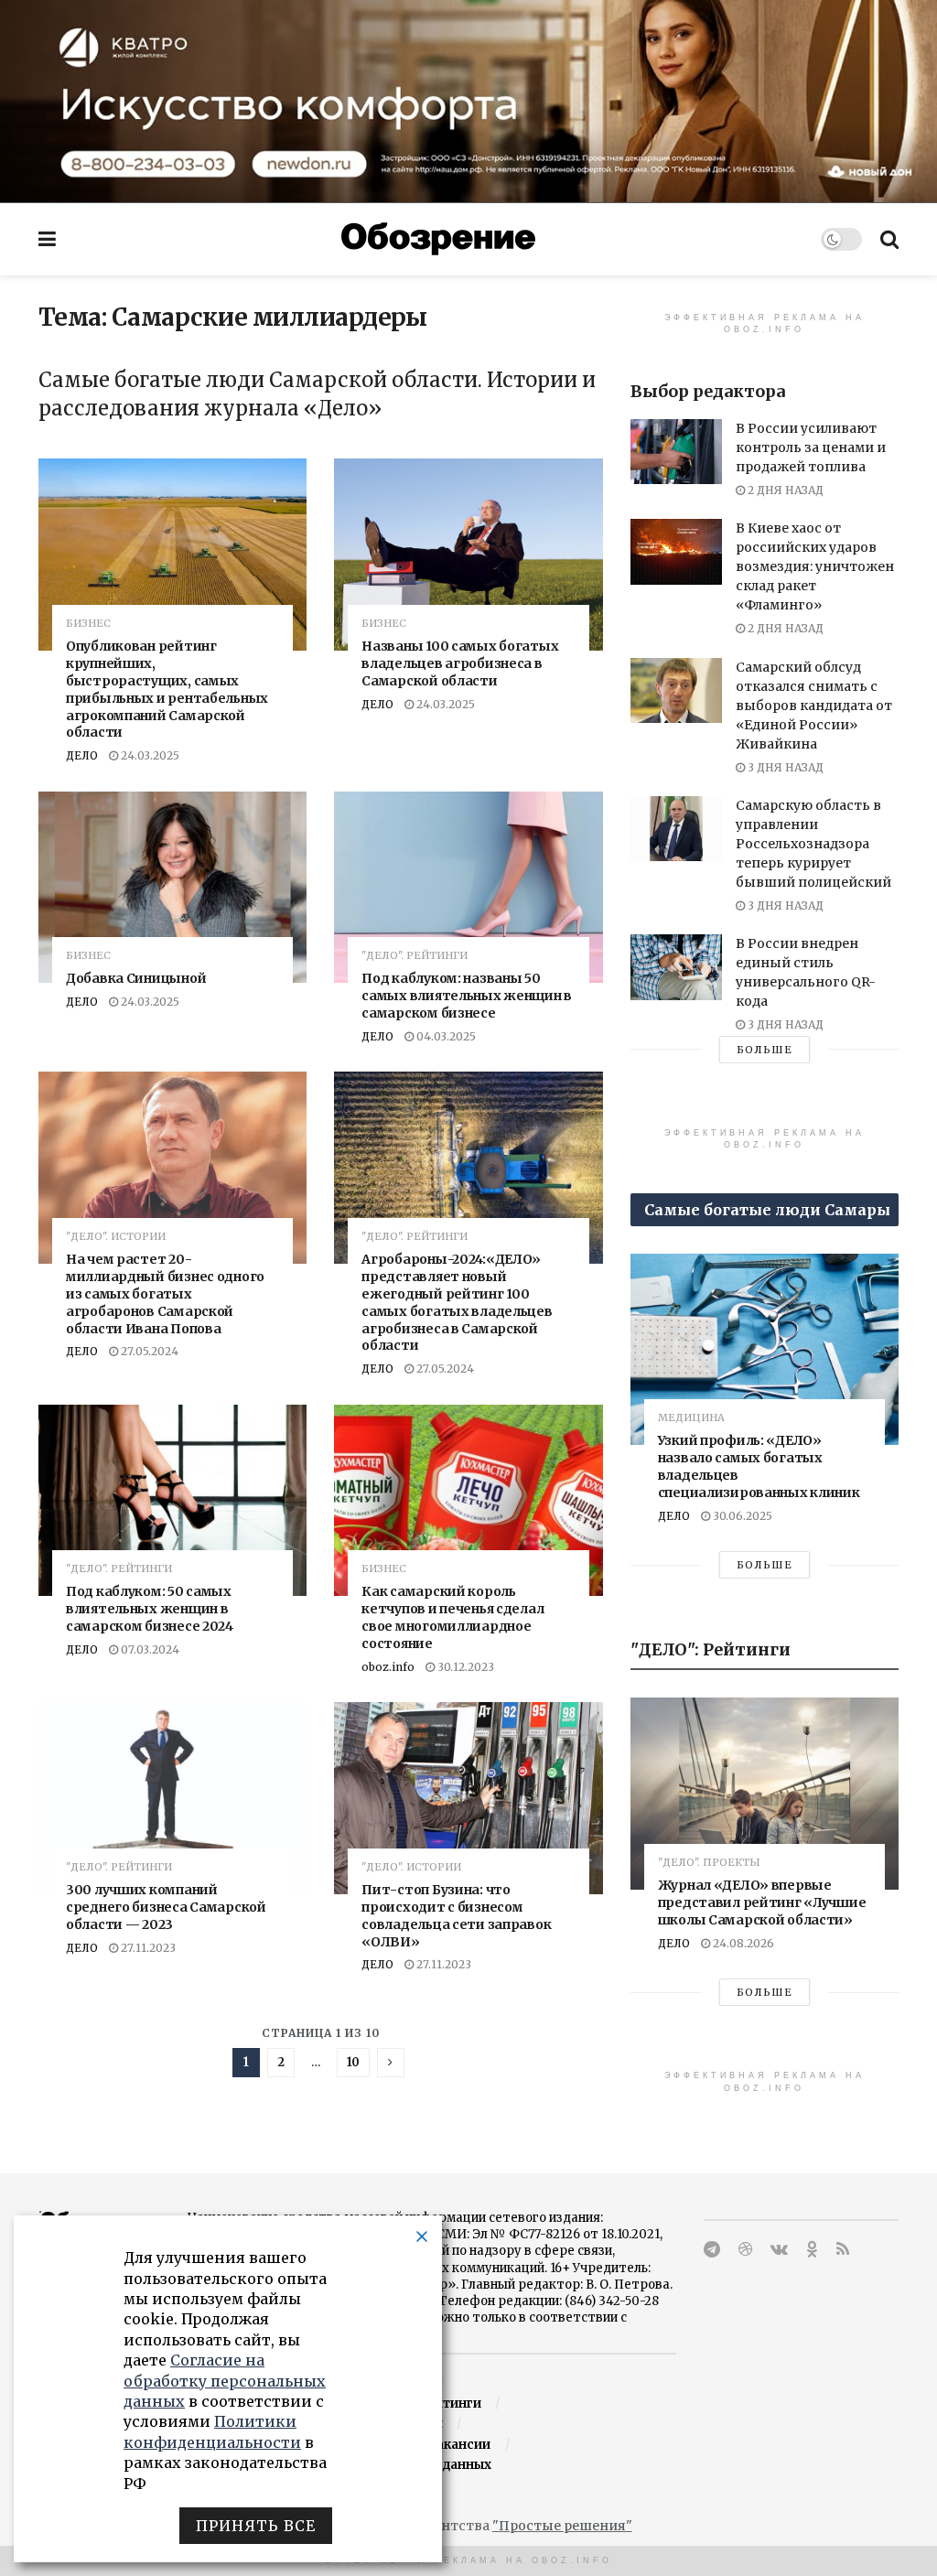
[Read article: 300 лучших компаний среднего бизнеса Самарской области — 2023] (172, 1798)
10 (353, 2062)
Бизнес (88, 624)
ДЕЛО (82, 755)
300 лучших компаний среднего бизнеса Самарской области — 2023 (166, 1907)
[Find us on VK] (779, 2250)
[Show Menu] (47, 239)
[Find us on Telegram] (712, 2250)
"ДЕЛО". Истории (116, 1237)
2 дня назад (784, 490)
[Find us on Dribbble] (745, 2250)
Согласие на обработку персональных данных (225, 2381)
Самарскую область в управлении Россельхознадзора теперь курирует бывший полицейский (813, 844)
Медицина (691, 1418)
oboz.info (388, 1667)
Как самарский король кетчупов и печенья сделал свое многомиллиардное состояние (452, 1617)
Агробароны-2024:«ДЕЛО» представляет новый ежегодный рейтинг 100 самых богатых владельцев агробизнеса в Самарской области (457, 1302)
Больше (765, 1050)
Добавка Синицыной (136, 978)
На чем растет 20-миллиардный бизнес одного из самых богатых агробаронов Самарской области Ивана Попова (165, 1294)
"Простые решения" (562, 2526)
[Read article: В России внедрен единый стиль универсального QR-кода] (676, 967)
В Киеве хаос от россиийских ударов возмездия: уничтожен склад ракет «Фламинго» (815, 566)
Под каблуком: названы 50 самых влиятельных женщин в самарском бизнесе (467, 996)
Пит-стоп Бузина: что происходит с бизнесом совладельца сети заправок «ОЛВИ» (456, 1916)
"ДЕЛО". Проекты (709, 1863)
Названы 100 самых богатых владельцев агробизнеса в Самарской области (460, 663)
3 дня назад (784, 767)
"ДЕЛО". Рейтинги (415, 956)
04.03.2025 (445, 1036)
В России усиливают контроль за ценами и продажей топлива (811, 447)
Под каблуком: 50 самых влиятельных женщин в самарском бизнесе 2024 (150, 1609)
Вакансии (459, 2445)
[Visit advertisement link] (468, 101)
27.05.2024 (148, 1351)
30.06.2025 (741, 1516)
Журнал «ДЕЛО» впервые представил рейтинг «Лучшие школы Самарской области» (762, 1902)
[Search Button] (889, 239)
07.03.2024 (149, 1649)
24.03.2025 (149, 755)
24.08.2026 (742, 1943)
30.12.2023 (464, 1667)
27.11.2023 (147, 1948)
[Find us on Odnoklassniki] (812, 2250)
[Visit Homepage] (438, 239)
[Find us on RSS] (843, 2250)
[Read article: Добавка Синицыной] (172, 888)
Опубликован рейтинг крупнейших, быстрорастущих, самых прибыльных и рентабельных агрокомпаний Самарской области (167, 689)
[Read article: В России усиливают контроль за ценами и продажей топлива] (676, 452)
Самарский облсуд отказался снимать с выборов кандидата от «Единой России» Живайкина (814, 706)
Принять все (256, 2526)
